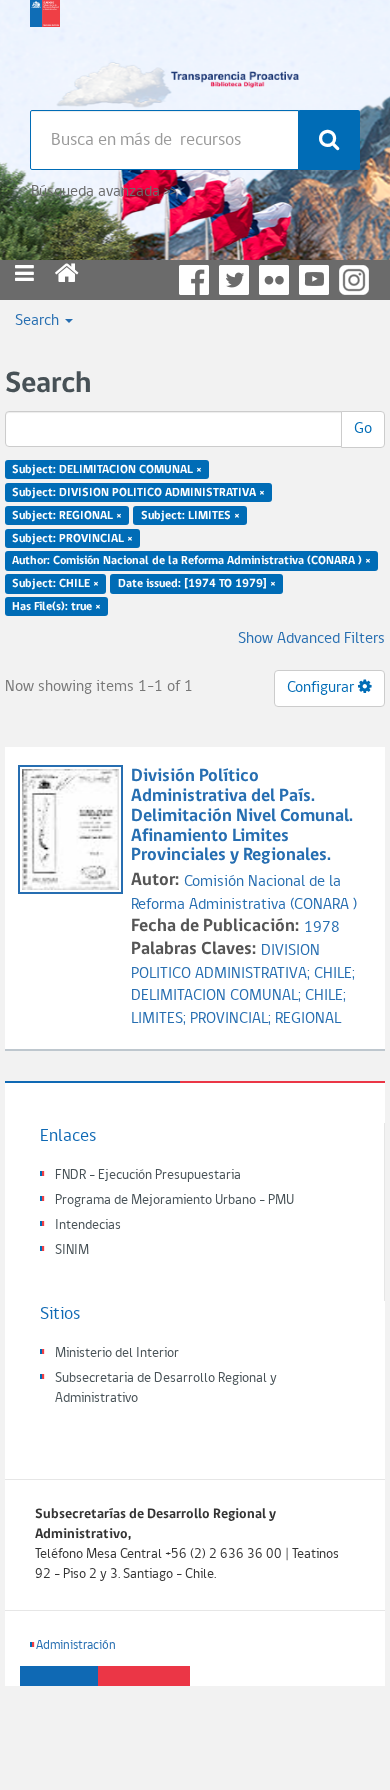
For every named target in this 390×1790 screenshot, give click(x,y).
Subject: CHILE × (55, 584)
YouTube (314, 280)
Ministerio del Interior (117, 1353)
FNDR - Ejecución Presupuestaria (148, 1175)
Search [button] (39, 321)
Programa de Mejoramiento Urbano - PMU (174, 1200)
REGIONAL (308, 1019)
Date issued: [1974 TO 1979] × (197, 584)
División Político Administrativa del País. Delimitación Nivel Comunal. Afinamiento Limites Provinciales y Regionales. (242, 816)
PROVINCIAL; (232, 1019)
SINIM (72, 1250)
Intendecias (88, 1225)
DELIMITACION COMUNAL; (218, 996)
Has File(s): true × (56, 607)
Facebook (194, 280)
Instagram (354, 280)
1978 (322, 928)
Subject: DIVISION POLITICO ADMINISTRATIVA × (138, 493)
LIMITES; (160, 1019)
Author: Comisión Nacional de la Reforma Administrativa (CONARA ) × (191, 561)
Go (363, 429)
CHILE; (334, 974)
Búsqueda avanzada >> (103, 192)
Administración (76, 1645)
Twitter (234, 280)
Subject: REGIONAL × (67, 515)
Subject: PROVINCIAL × (72, 538)
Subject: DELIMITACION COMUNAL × (107, 470)
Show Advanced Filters (311, 639)
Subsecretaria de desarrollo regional (45, 50)
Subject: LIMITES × (190, 515)
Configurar (322, 688)
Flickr (274, 280)
